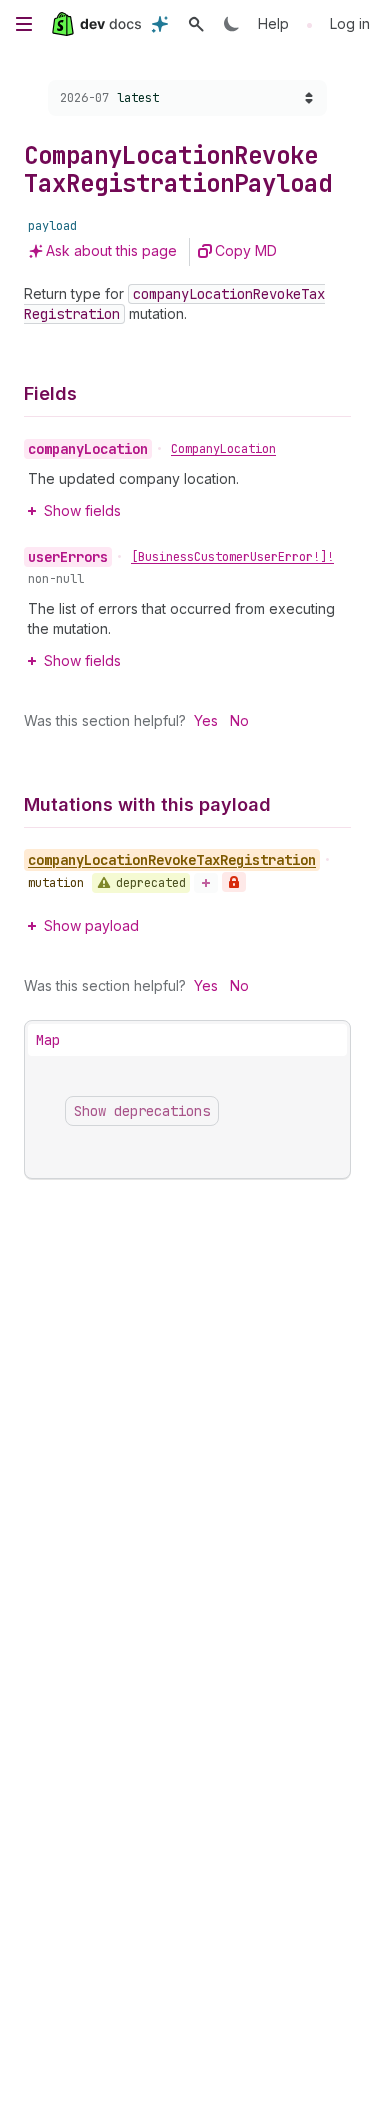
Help (273, 23)
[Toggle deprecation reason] (206, 883)
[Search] (196, 24)
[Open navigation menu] (24, 24)
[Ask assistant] (160, 24)
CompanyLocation (223, 449)
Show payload (91, 925)
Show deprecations (142, 1111)
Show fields (82, 510)
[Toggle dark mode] (232, 24)
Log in (350, 23)
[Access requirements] (234, 882)
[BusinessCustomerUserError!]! (232, 557)
